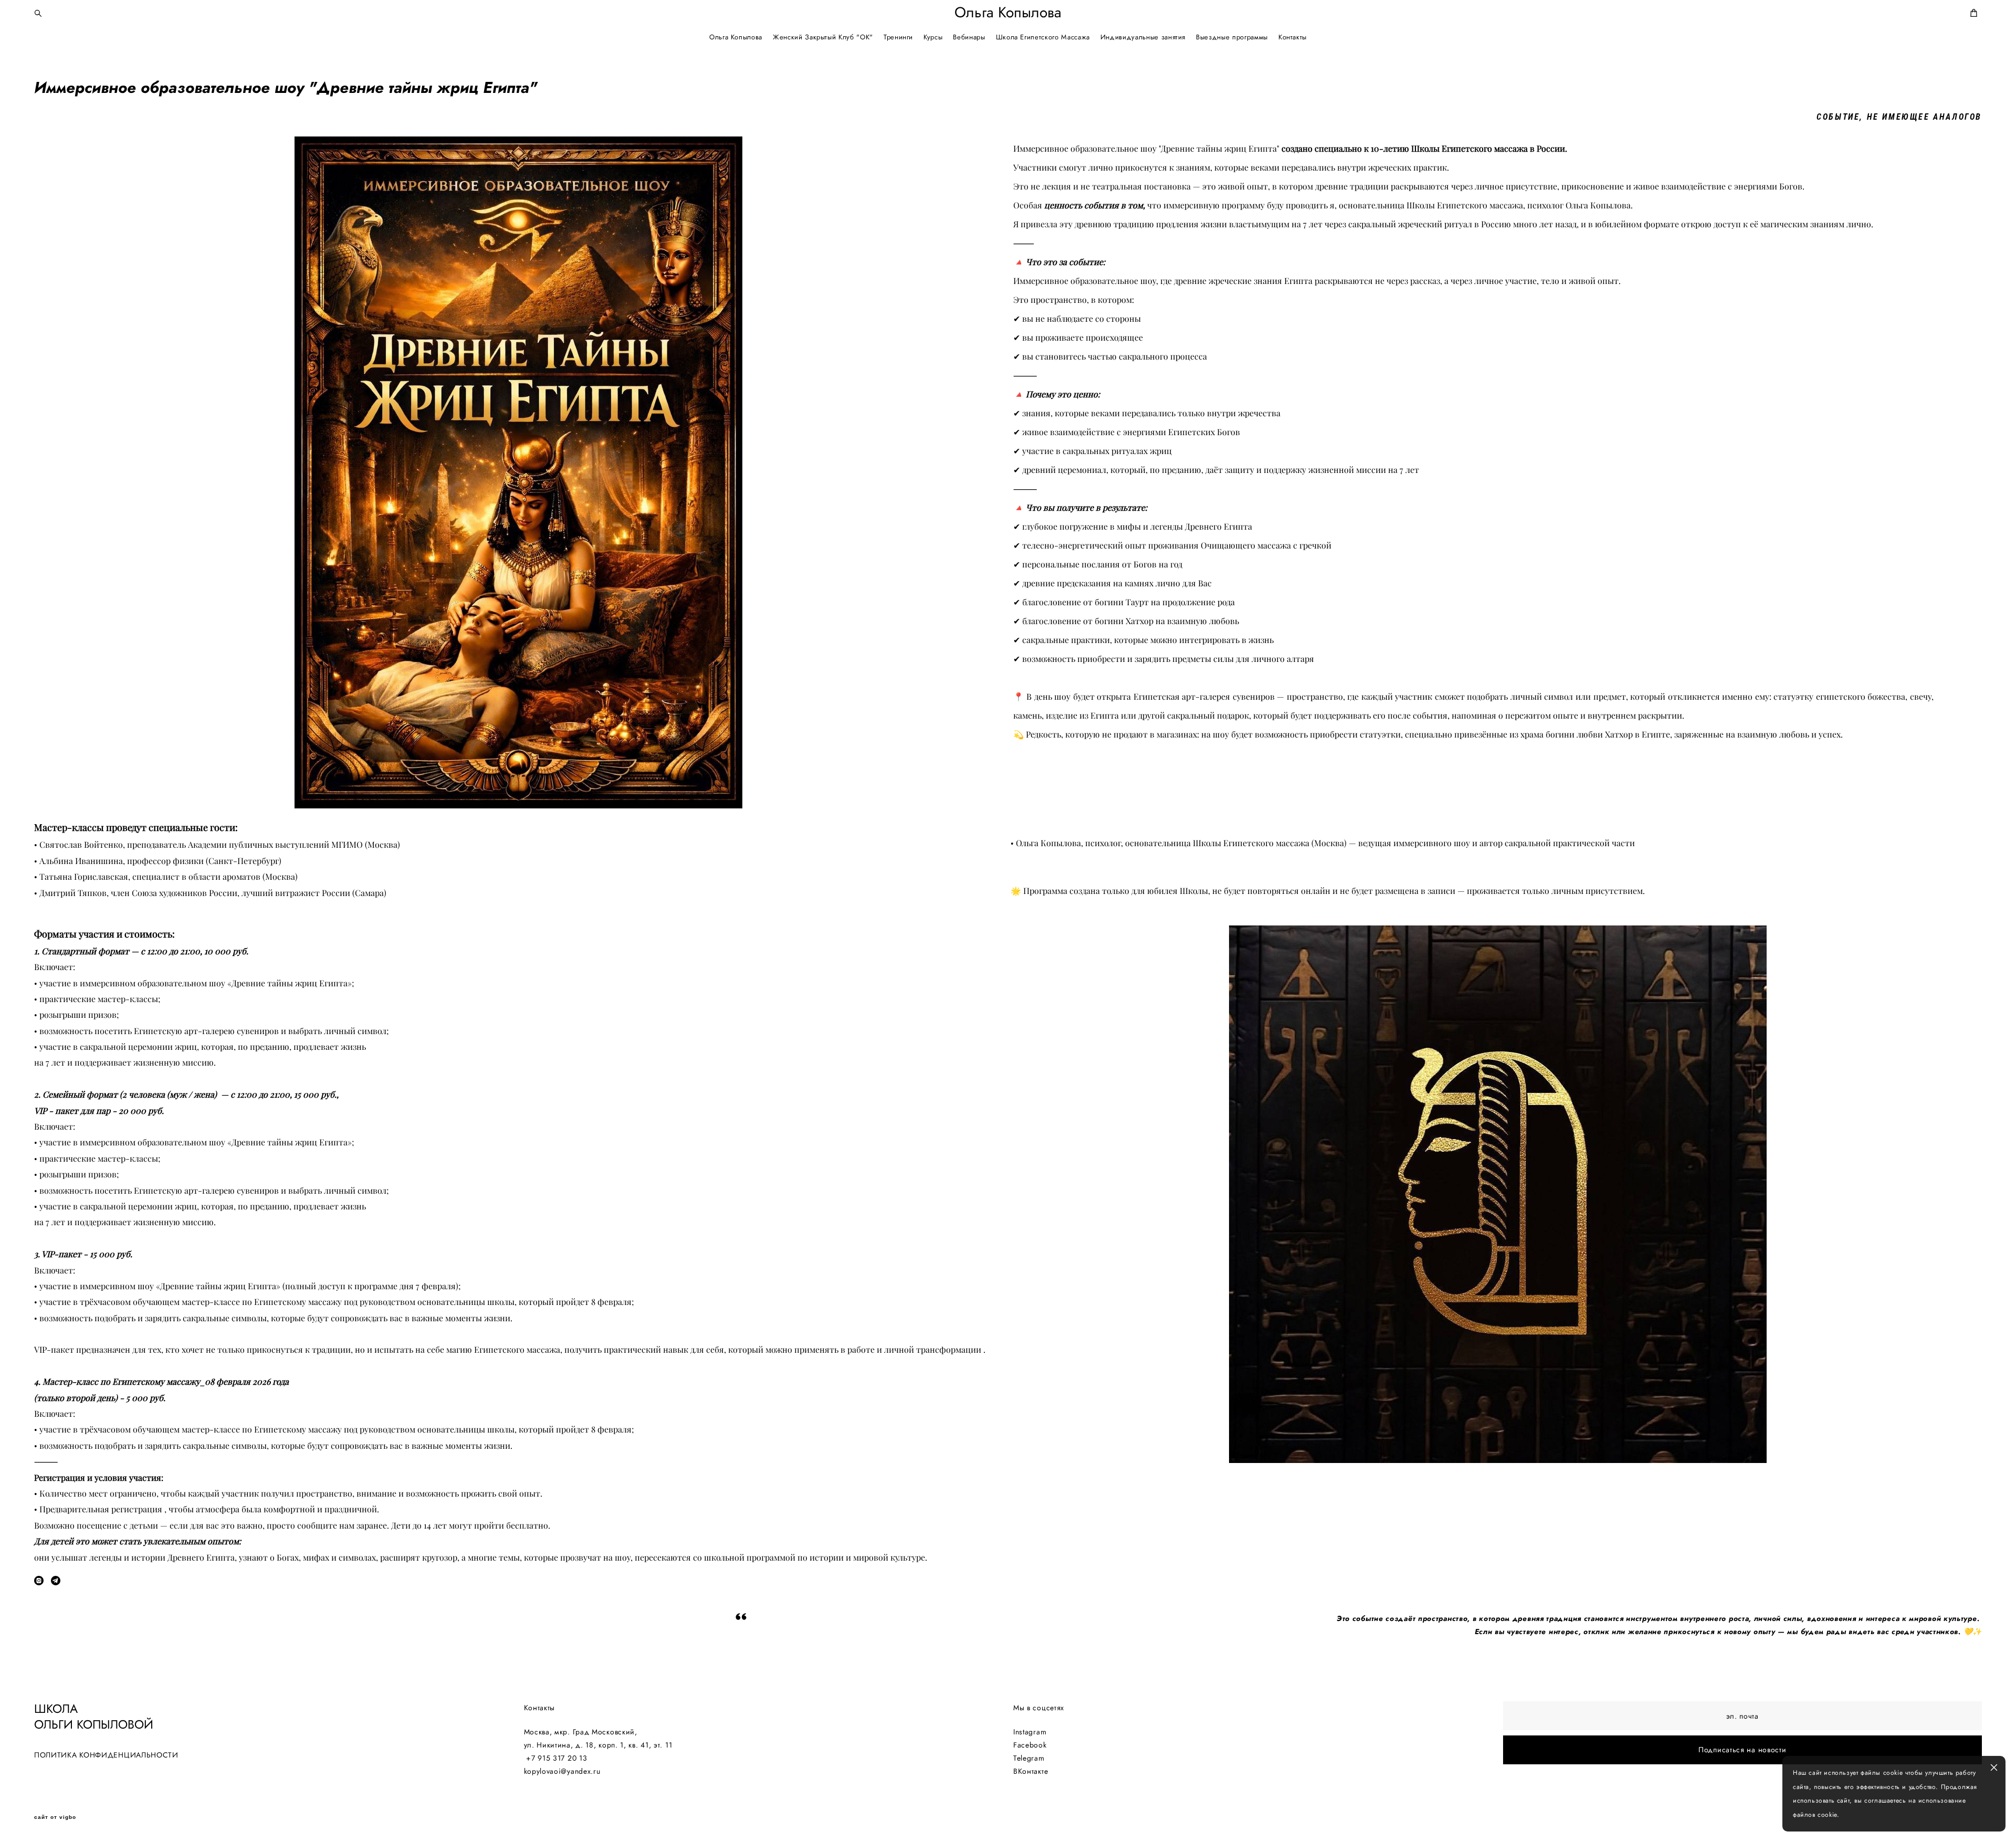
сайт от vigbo (55, 1817)
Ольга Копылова (1008, 13)
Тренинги (898, 37)
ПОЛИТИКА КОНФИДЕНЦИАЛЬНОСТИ (106, 1755)
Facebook (1030, 1745)
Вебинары (969, 37)
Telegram (1029, 1758)
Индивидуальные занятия (1143, 37)
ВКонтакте (1031, 1771)
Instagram (1030, 1732)
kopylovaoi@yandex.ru (562, 1771)
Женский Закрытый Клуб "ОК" (823, 37)
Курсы (933, 37)
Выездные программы (1232, 37)
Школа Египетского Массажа (1043, 37)
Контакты (1293, 37)
